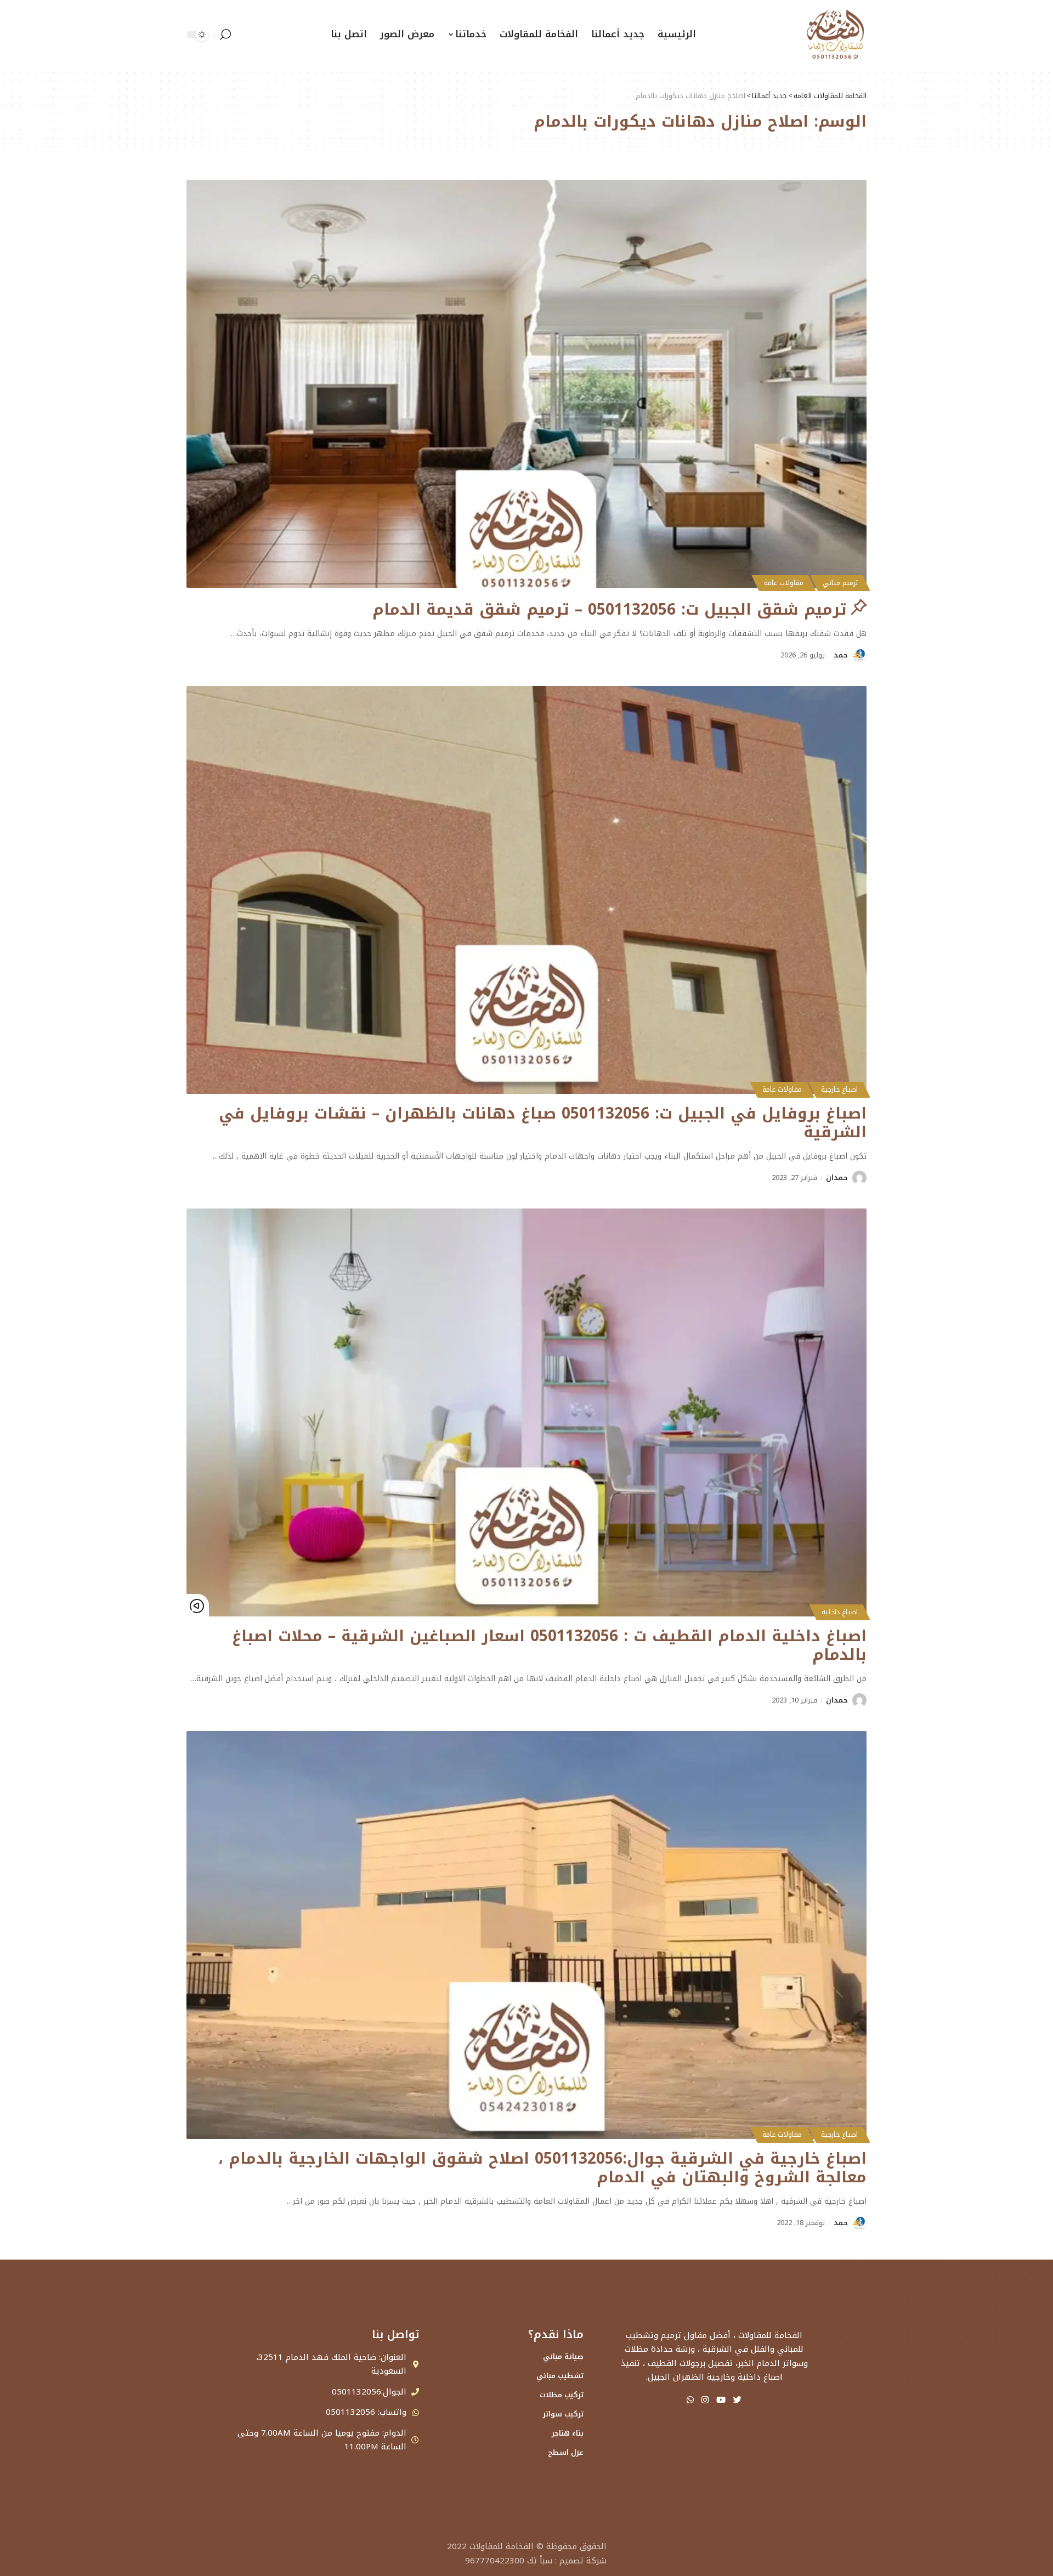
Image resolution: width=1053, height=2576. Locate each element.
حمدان (837, 1178)
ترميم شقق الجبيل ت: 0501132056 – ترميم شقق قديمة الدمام (610, 609)
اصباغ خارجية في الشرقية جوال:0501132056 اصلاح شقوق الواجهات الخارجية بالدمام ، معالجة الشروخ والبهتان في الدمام (542, 2168)
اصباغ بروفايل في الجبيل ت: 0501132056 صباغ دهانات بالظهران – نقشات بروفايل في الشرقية (543, 1123)
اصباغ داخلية (840, 1612)
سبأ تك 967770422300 (509, 2561)
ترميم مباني (840, 583)
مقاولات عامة (784, 583)
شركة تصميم (583, 2561)
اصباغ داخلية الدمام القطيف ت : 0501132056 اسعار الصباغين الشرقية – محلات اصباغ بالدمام (549, 1645)
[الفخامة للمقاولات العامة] (835, 34)
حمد (841, 655)
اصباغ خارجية (839, 1090)
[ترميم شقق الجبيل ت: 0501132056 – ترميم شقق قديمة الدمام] (526, 384)
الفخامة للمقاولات (502, 2546)
